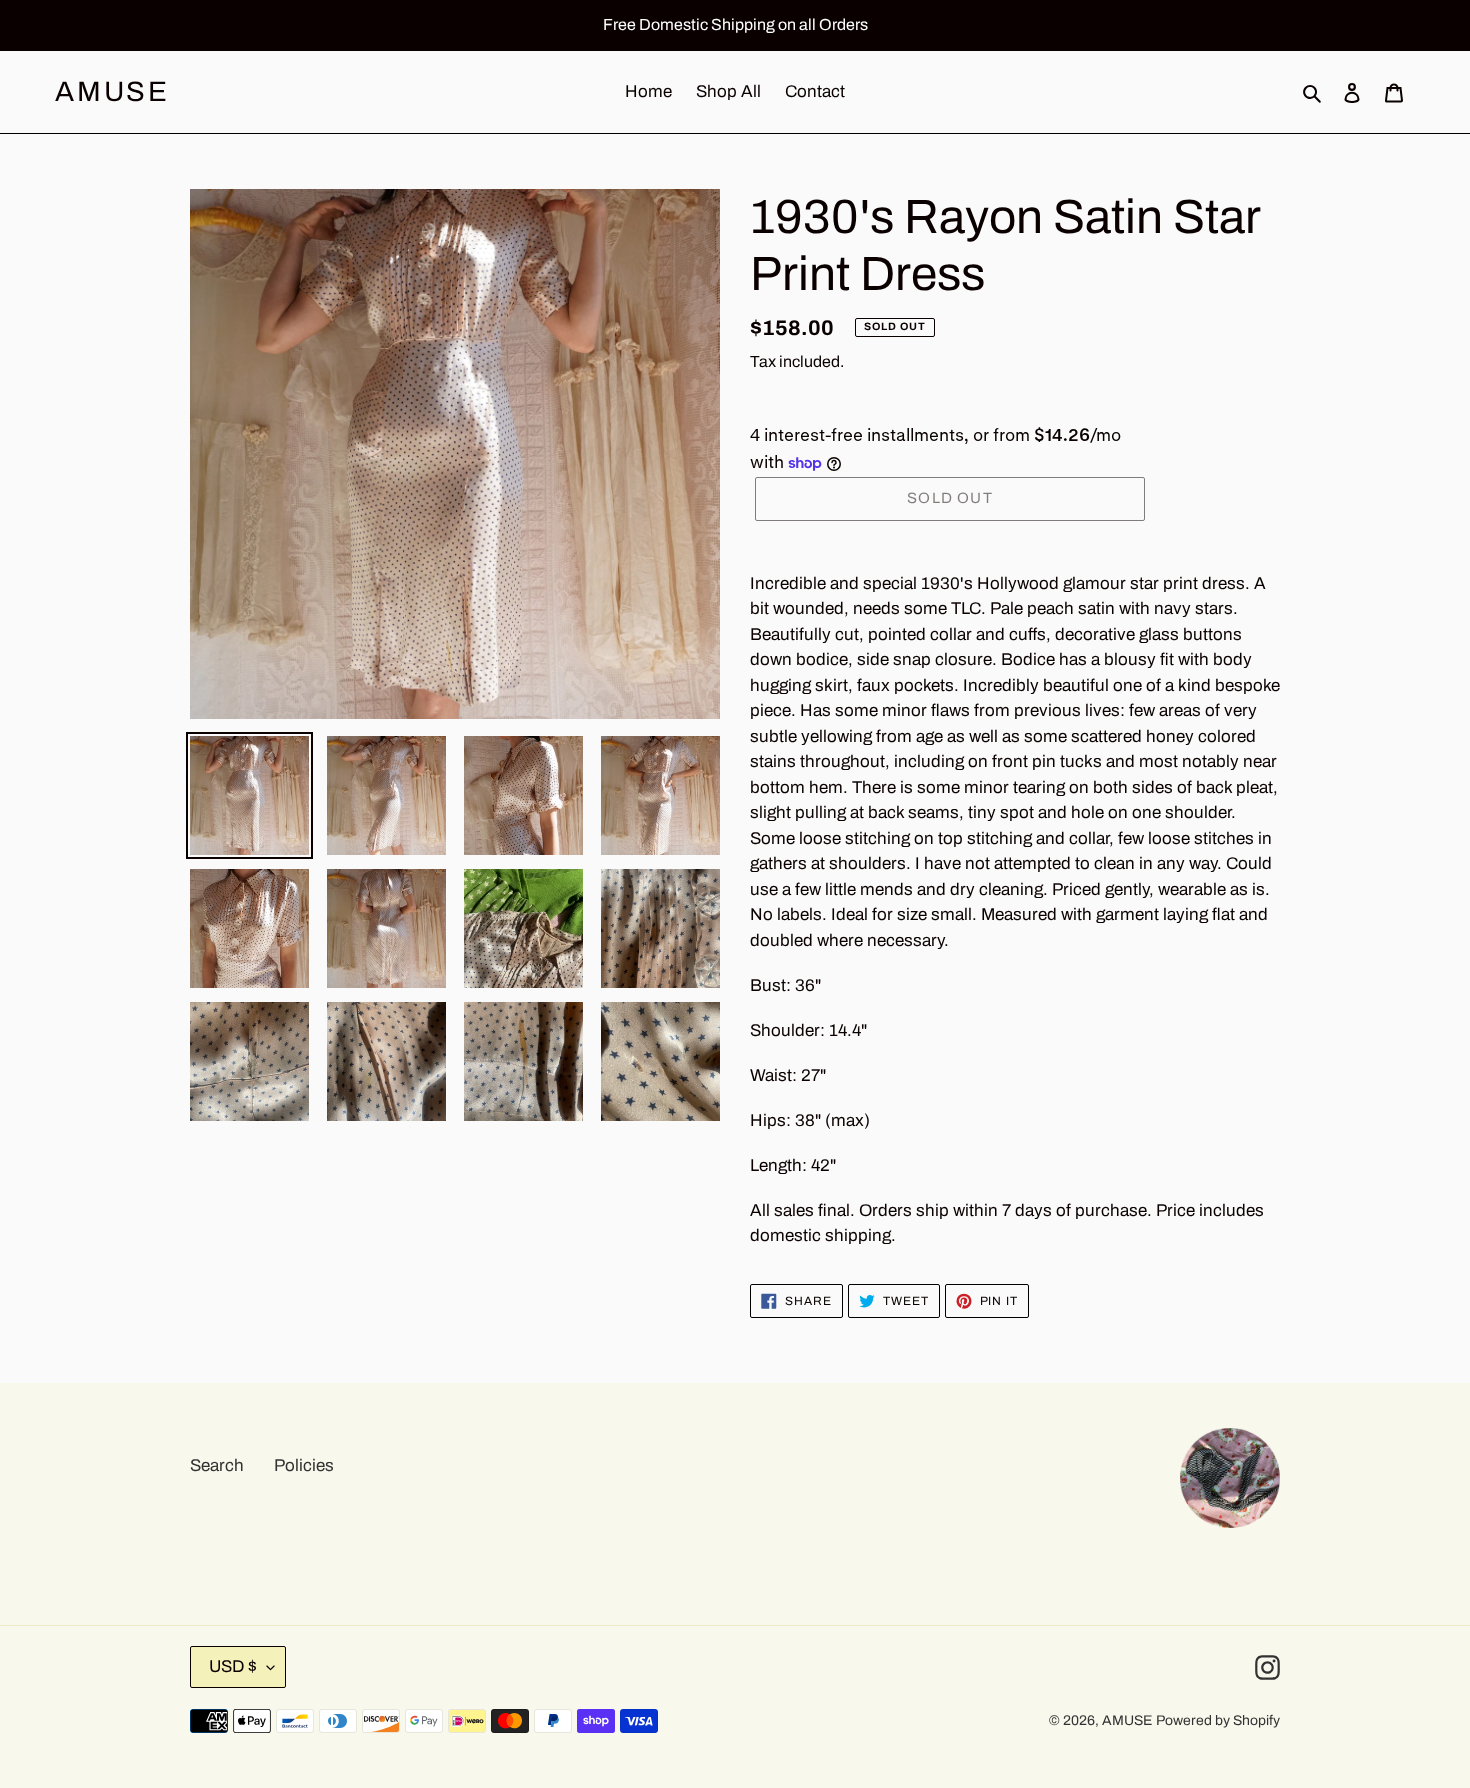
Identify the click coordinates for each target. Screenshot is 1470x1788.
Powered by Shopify (1218, 1720)
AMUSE (112, 91)
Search (217, 1465)
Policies (304, 1465)
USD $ (233, 1666)
